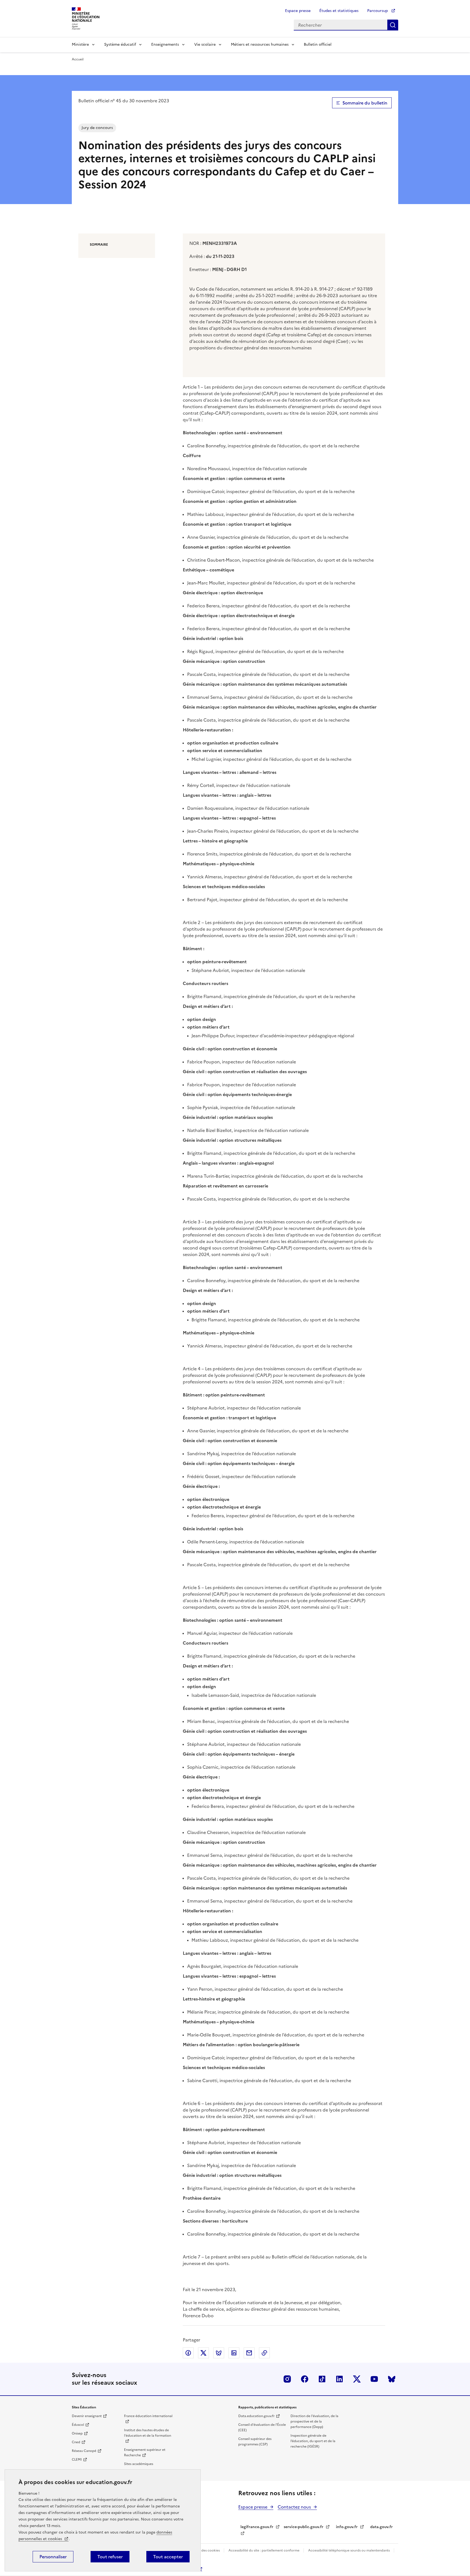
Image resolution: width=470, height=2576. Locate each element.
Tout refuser (110, 2557)
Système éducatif (120, 44)
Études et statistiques (339, 11)
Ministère (80, 44)
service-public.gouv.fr (304, 2527)
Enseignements (165, 44)
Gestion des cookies (204, 2550)
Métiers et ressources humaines (260, 44)
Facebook (305, 2379)
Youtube (374, 2379)
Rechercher (393, 25)
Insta (287, 2379)
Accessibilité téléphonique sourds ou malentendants (349, 2550)
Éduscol (78, 2425)
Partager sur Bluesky (219, 2353)
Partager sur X (203, 2353)
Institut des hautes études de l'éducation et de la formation (148, 2433)
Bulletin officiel (318, 44)
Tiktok (322, 2379)
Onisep (77, 2433)
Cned (76, 2442)
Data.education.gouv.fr (256, 2416)
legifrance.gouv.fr (257, 2527)
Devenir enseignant (87, 2416)
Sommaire (99, 245)
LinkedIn (339, 2379)
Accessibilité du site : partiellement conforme (264, 2550)
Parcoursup (378, 11)
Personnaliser (53, 2557)
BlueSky (392, 2379)
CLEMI (77, 2460)
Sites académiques (139, 2464)
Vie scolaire (205, 44)
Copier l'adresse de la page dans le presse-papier (264, 2353)
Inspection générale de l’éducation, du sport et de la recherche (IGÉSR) (313, 2441)
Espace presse (298, 11)
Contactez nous (294, 2507)
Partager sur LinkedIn (234, 2353)
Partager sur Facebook (188, 2353)
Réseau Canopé (84, 2451)
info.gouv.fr (347, 2527)
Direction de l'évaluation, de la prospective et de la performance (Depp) (314, 2421)
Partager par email (249, 2353)
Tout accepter (168, 2557)
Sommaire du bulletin (365, 103)
